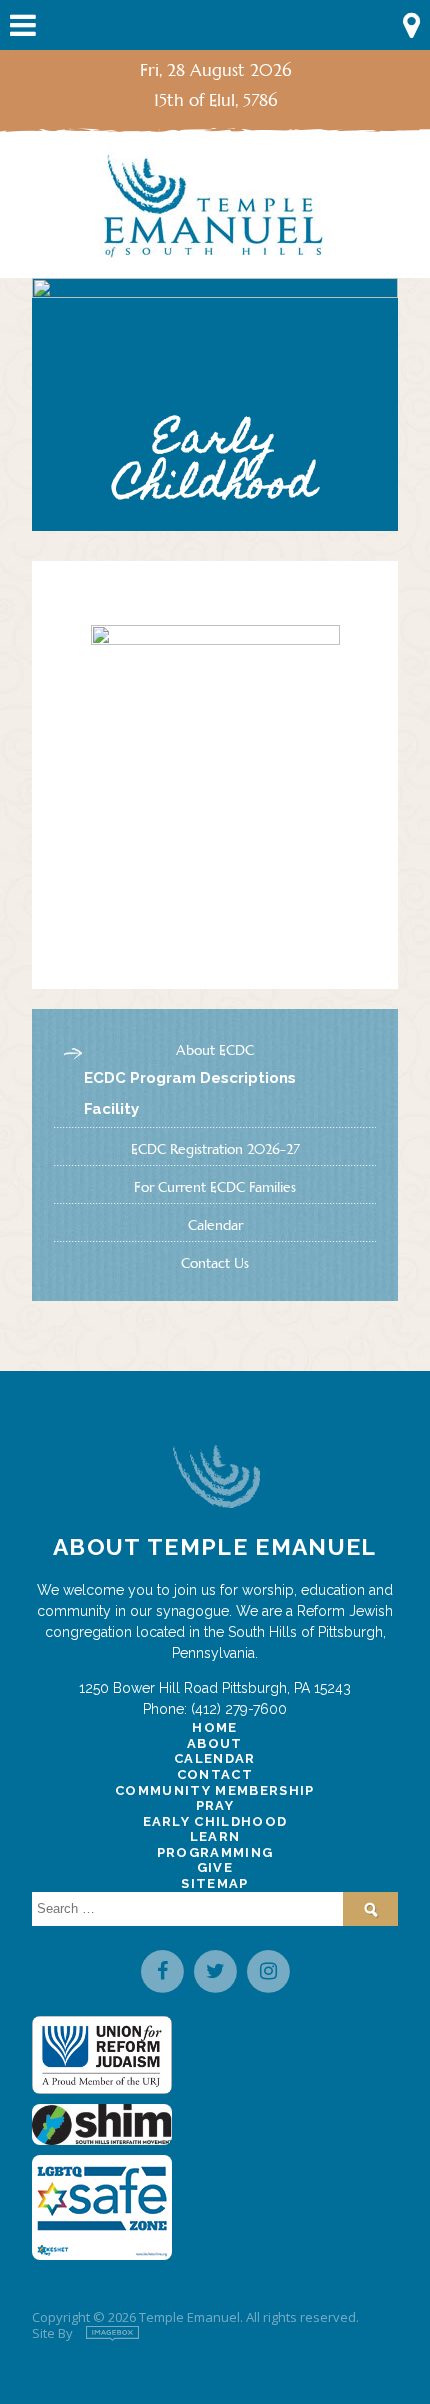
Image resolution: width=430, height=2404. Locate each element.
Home (214, 1727)
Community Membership (215, 1790)
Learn (215, 1836)
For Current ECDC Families (215, 1187)
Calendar (215, 1225)
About (215, 1743)
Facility (111, 1109)
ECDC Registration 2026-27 (215, 1149)
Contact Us (215, 1263)
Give (215, 1867)
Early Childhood (215, 1821)
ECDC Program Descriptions (190, 1078)
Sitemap (214, 1883)
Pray (215, 1805)
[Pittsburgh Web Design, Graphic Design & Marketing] (112, 2333)
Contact (215, 1774)
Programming (215, 1852)
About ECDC (215, 1050)
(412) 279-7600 (239, 1709)
